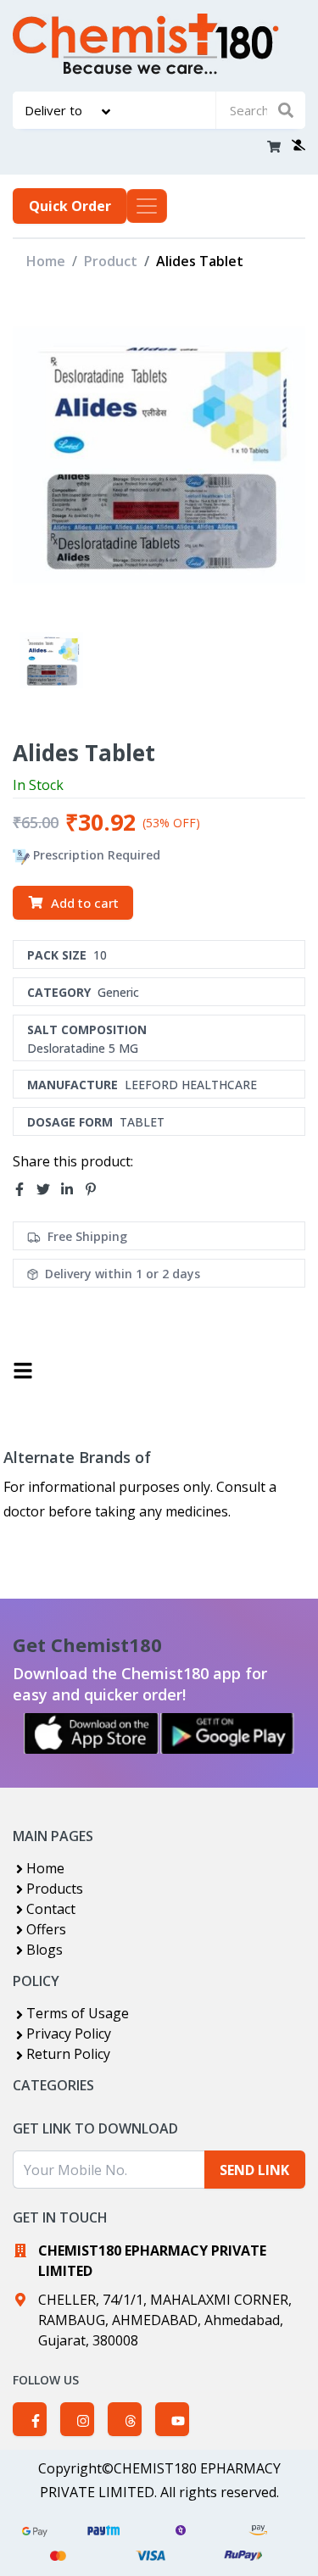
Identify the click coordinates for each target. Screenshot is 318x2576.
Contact (51, 1909)
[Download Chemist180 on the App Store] (92, 1733)
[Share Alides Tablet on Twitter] (48, 1189)
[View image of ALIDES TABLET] (51, 661)
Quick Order (70, 206)
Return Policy (68, 2054)
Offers (46, 1929)
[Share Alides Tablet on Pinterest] (96, 1189)
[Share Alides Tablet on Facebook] (25, 1189)
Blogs (45, 1950)
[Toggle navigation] (147, 206)
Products (55, 1889)
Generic (118, 992)
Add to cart (85, 903)
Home (46, 261)
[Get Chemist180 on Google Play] (227, 1733)
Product (111, 261)
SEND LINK (254, 2170)
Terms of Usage (78, 2013)
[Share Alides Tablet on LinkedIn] (72, 1189)
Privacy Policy (69, 2034)
